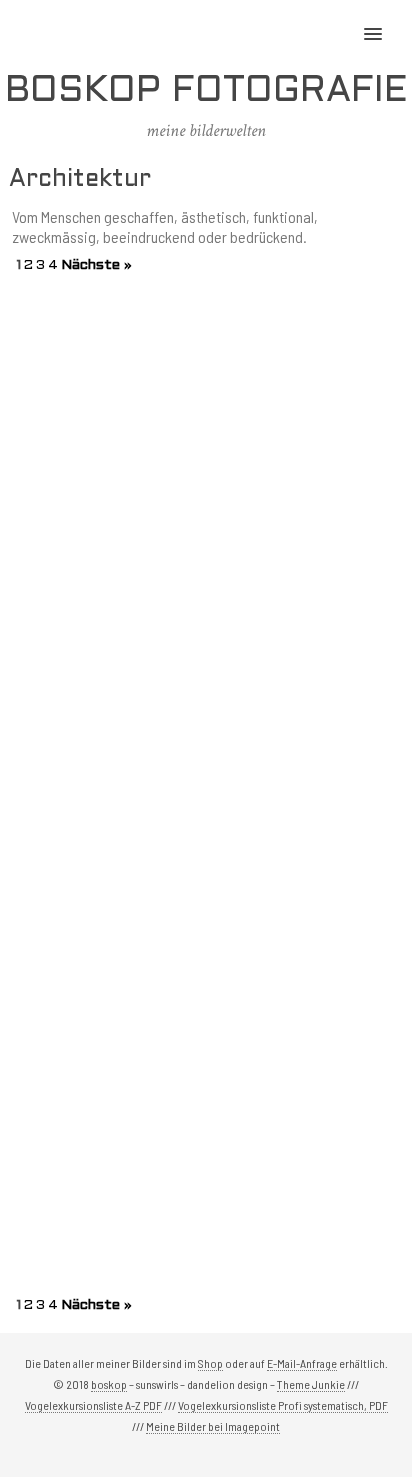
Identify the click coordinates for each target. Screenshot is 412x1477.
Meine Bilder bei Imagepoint (213, 1426)
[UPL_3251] (106, 775)
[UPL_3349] (305, 576)
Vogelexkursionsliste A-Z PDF (93, 1405)
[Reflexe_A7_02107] (106, 974)
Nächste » (96, 265)
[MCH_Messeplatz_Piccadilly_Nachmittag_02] (305, 1173)
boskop (109, 1384)
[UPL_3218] (305, 377)
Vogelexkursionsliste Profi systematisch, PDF (283, 1405)
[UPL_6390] (106, 377)
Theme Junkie (311, 1384)
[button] (384, 21)
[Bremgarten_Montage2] (106, 576)
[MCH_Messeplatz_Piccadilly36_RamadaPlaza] (305, 974)
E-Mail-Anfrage (302, 1363)
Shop (210, 1363)
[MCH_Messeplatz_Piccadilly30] (106, 1173)
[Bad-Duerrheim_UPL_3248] (305, 775)
